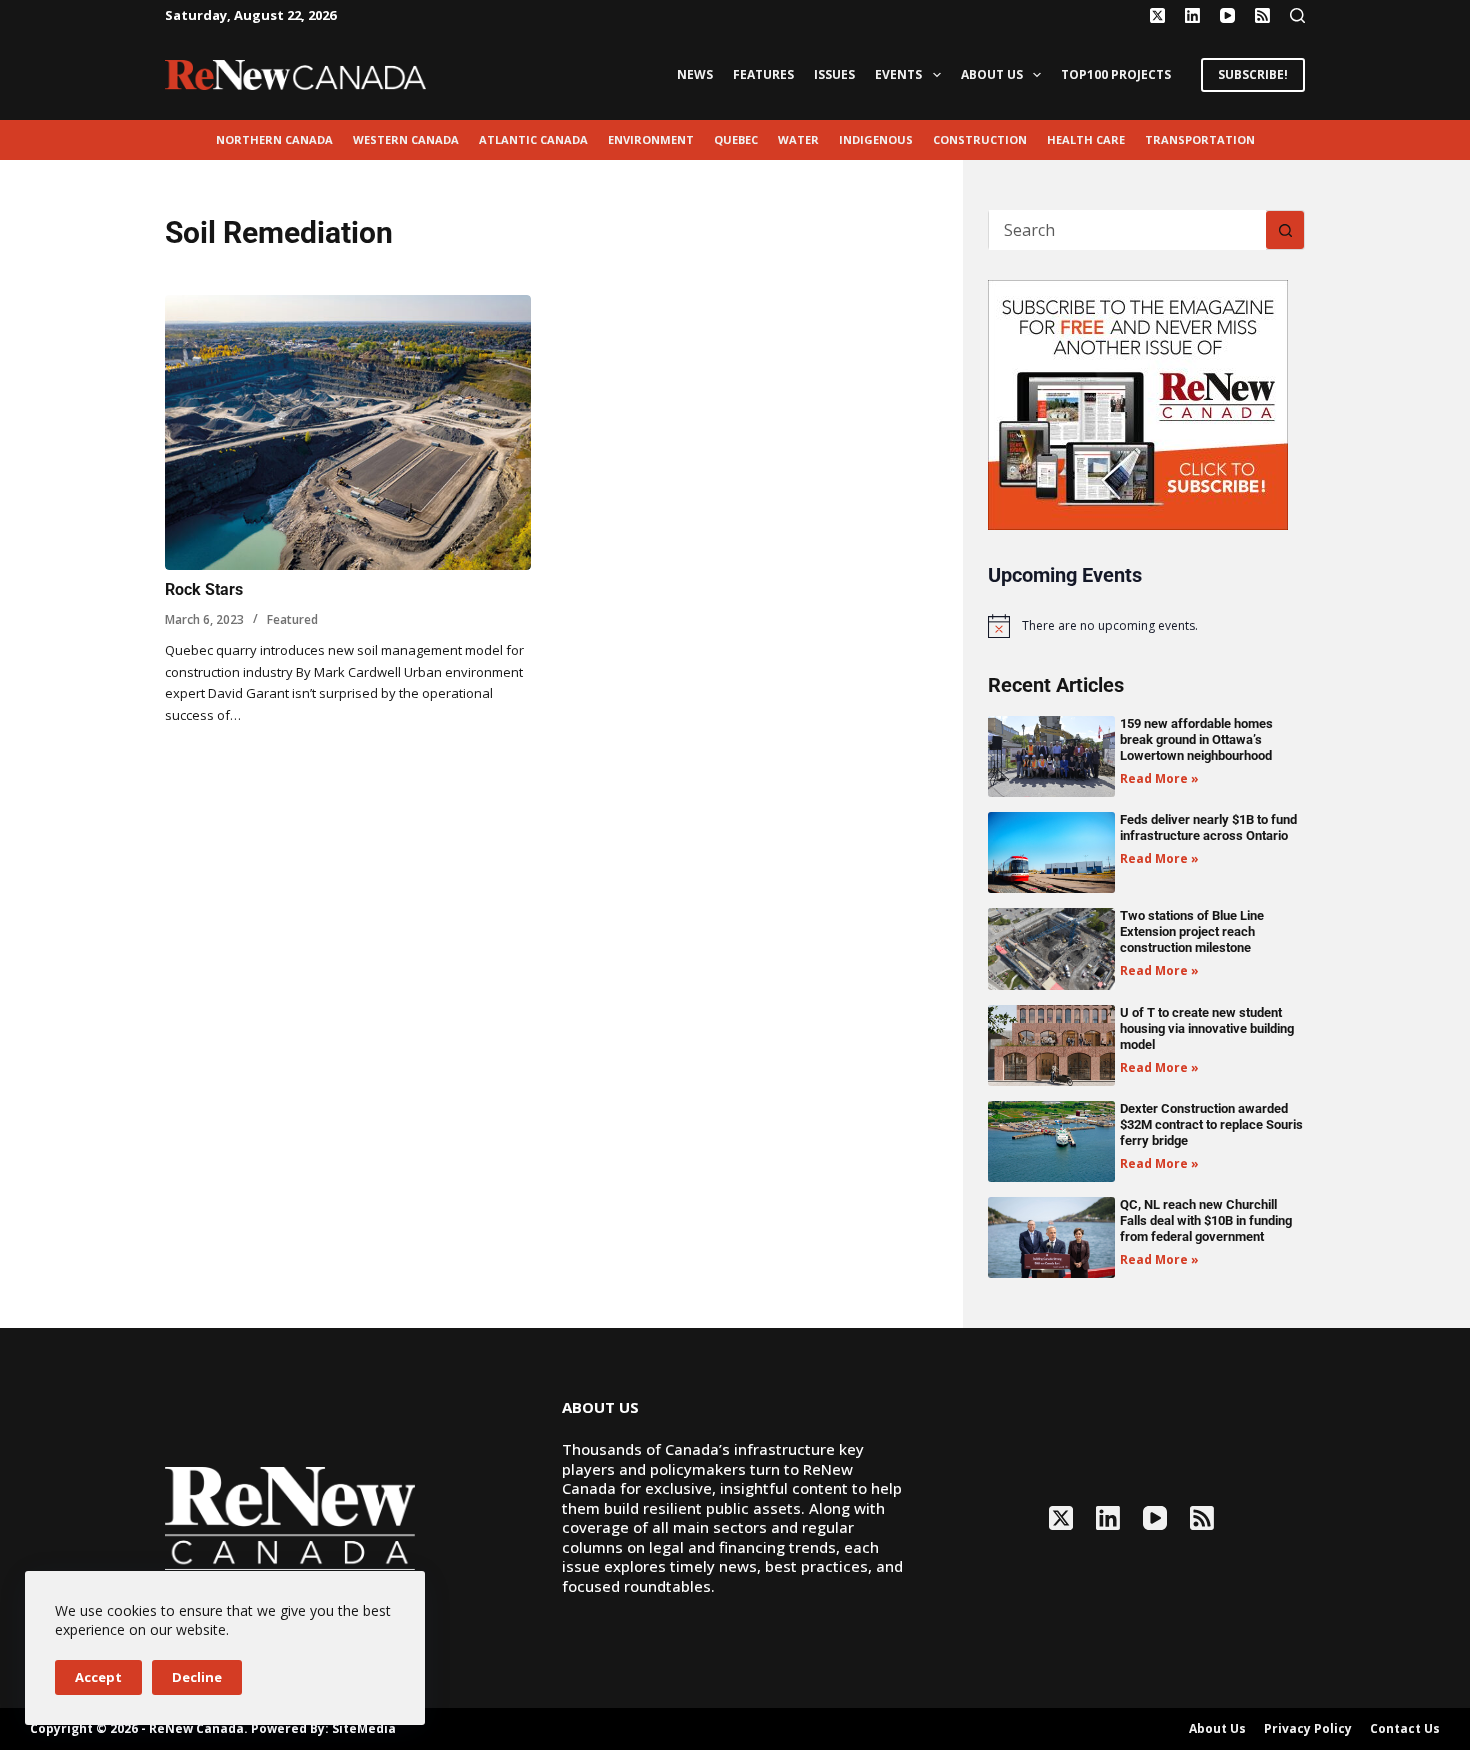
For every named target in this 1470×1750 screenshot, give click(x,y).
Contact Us (1405, 1729)
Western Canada (406, 139)
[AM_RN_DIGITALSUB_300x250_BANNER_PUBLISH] (1138, 403)
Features (763, 74)
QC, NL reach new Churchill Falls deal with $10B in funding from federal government (1206, 1220)
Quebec (736, 139)
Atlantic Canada (533, 139)
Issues (834, 74)
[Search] (1297, 15)
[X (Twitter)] (1157, 15)
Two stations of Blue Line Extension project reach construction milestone (1192, 931)
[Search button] (1285, 230)
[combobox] (1127, 230)
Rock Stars (204, 589)
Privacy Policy (1308, 1729)
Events (898, 74)
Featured (292, 619)
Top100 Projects (1116, 74)
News (695, 74)
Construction (980, 139)
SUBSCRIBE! (1253, 74)
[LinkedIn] (1192, 15)
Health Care (1086, 139)
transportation (1200, 139)
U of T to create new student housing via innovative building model (1207, 1028)
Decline (197, 1677)
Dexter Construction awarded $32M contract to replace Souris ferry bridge (1211, 1124)
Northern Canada (274, 139)
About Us (992, 74)
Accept (98, 1677)
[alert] (1146, 626)
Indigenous (876, 139)
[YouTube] (1227, 15)
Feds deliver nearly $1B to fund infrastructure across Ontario (1208, 827)
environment (651, 139)
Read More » (1159, 778)
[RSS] (1262, 15)
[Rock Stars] (348, 432)
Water (798, 139)
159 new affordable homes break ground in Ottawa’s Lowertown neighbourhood (1196, 739)
